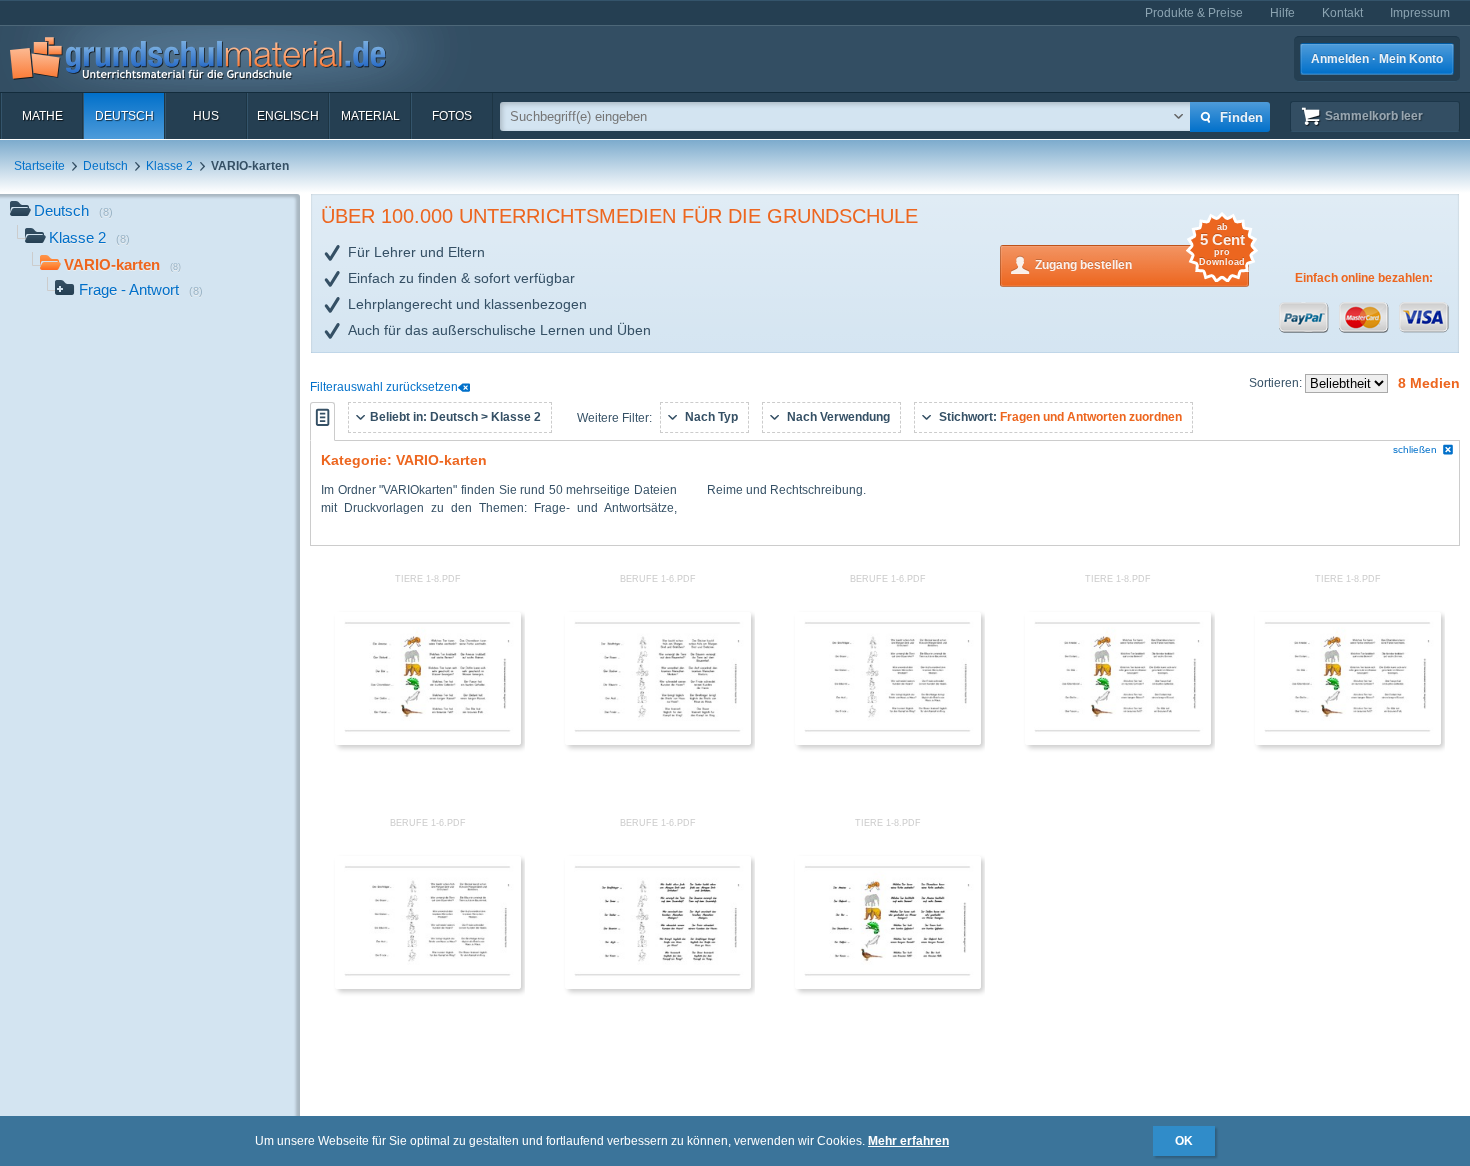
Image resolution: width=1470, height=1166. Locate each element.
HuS (206, 116)
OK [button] (1184, 1141)
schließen (1415, 449)
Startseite (39, 166)
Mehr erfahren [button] (908, 1141)
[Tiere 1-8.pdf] (428, 741)
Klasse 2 (169, 166)
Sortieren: (1277, 383)
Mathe (42, 116)
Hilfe (1282, 13)
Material (370, 116)
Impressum (1420, 13)
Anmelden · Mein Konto (1377, 59)
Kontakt (1342, 13)
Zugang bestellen (1140, 258)
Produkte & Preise (1194, 13)
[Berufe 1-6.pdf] (658, 741)
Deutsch (124, 116)
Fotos (452, 116)
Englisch (288, 116)
